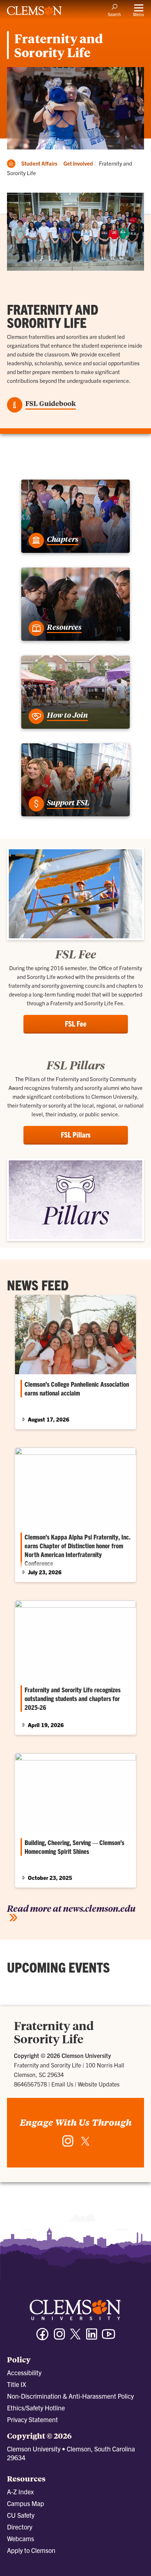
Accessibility (24, 2372)
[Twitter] (85, 2144)
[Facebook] (43, 2337)
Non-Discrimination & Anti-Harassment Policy (70, 2396)
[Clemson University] (34, 13)
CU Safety (21, 2515)
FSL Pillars (76, 1134)
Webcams (21, 2538)
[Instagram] (68, 2144)
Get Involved (78, 163)
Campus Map (25, 2503)
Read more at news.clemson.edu (71, 1908)
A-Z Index (20, 2492)
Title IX (16, 2384)
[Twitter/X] (75, 2338)
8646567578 (30, 2084)
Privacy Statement (32, 2419)
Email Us (62, 2084)
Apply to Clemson (31, 2550)
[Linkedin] (92, 2337)
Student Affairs (39, 163)
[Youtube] (108, 2337)
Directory (20, 2527)
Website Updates (99, 2084)
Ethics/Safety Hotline (36, 2408)
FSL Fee (76, 1023)
